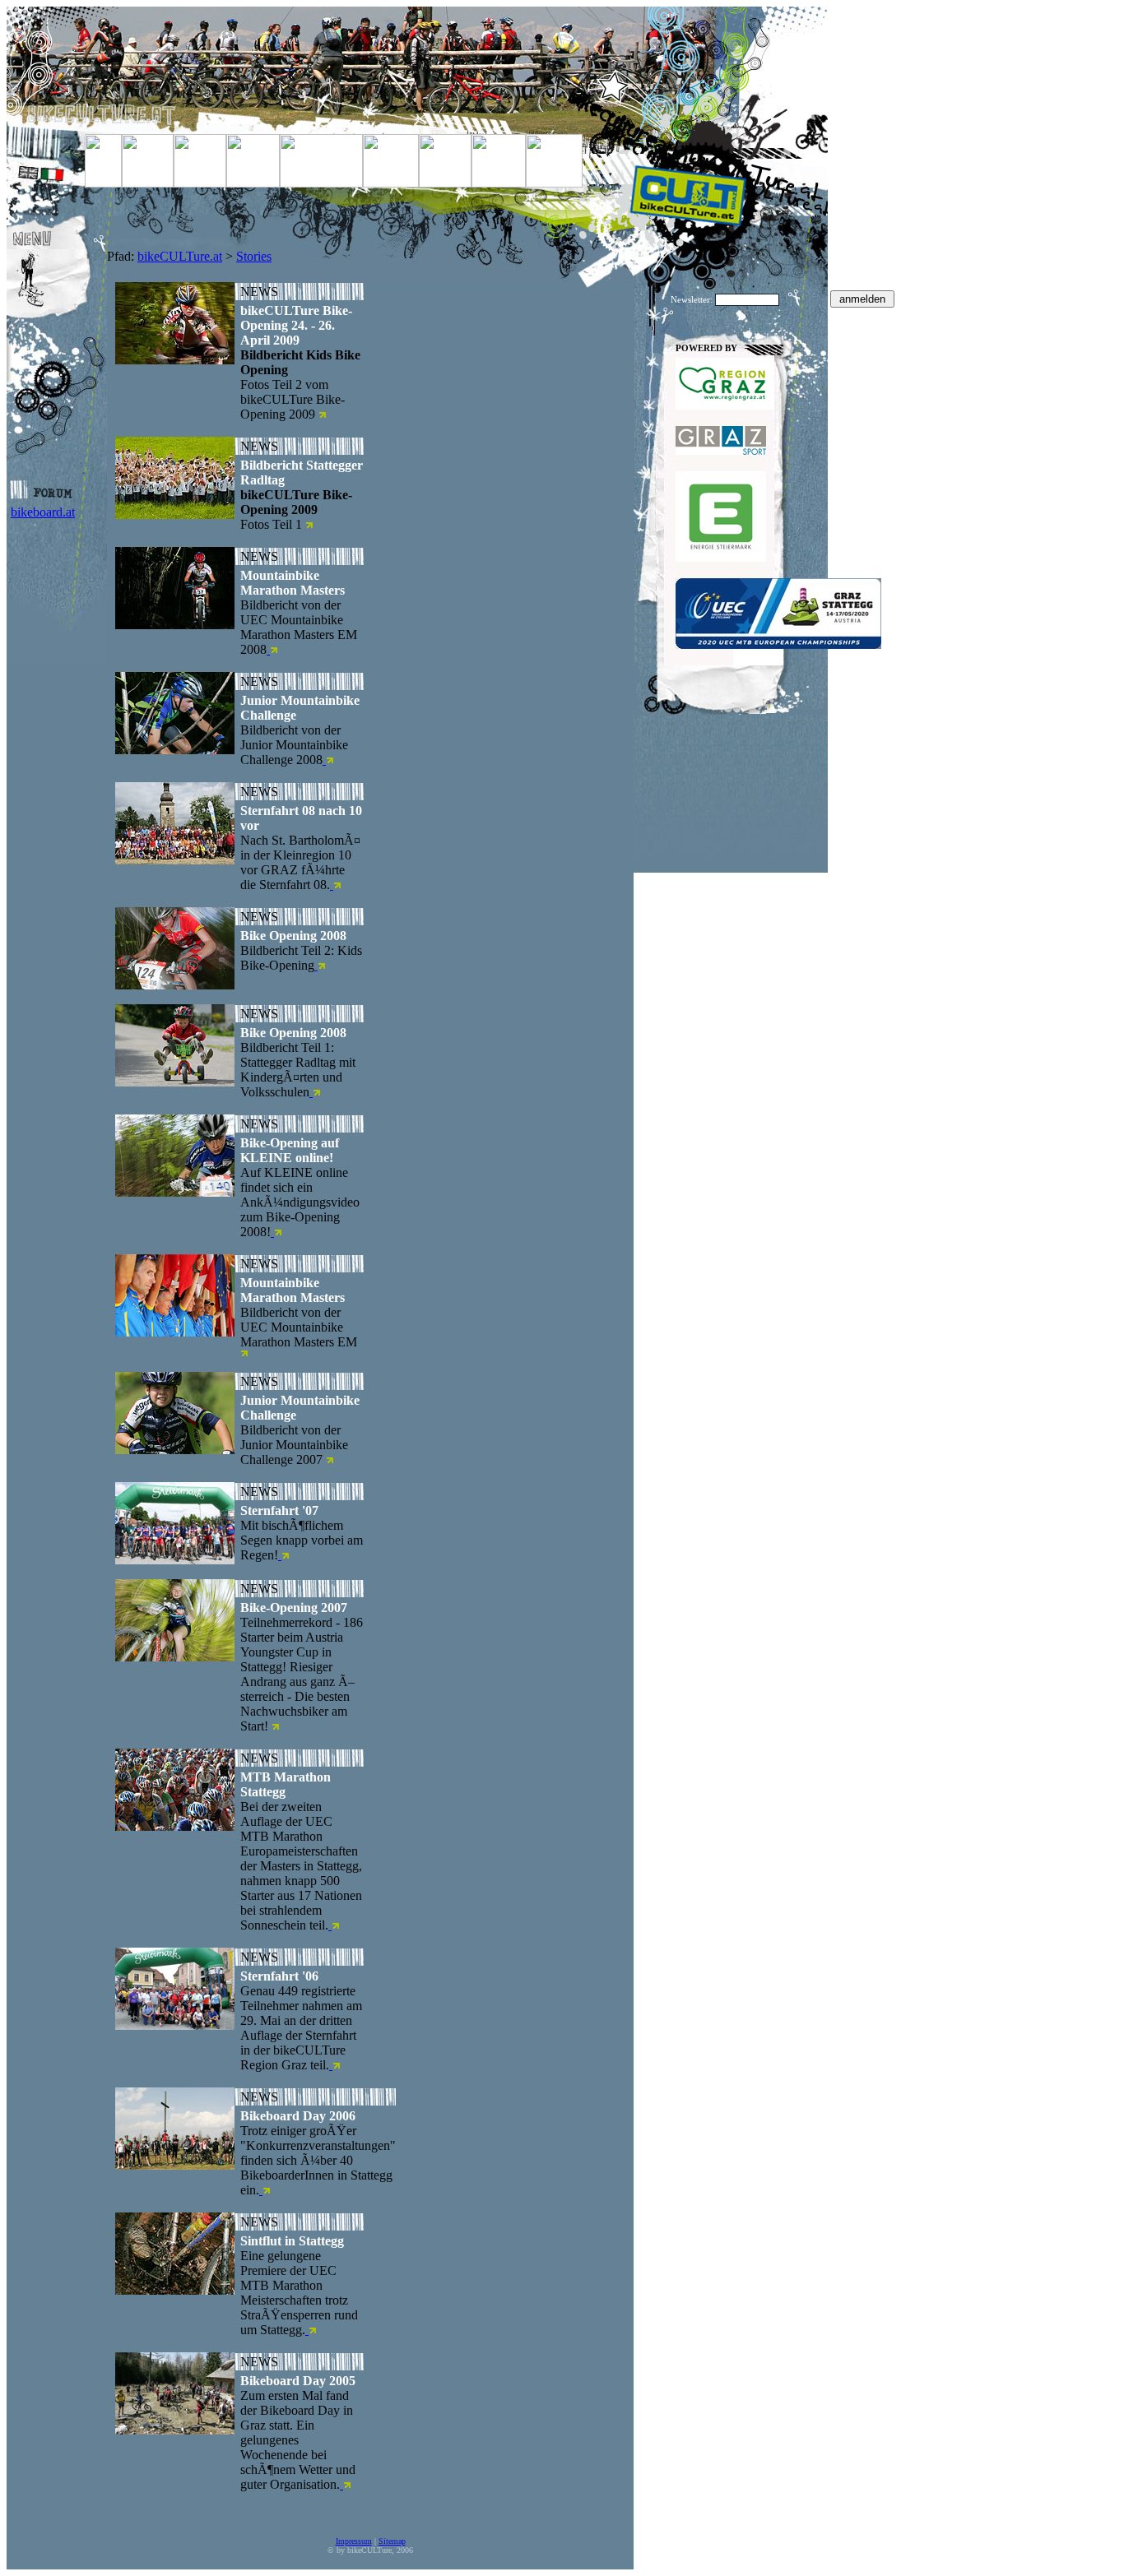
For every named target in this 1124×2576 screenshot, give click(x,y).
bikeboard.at (43, 512)
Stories (254, 256)
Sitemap (392, 2541)
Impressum (354, 2541)
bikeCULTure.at (180, 256)
